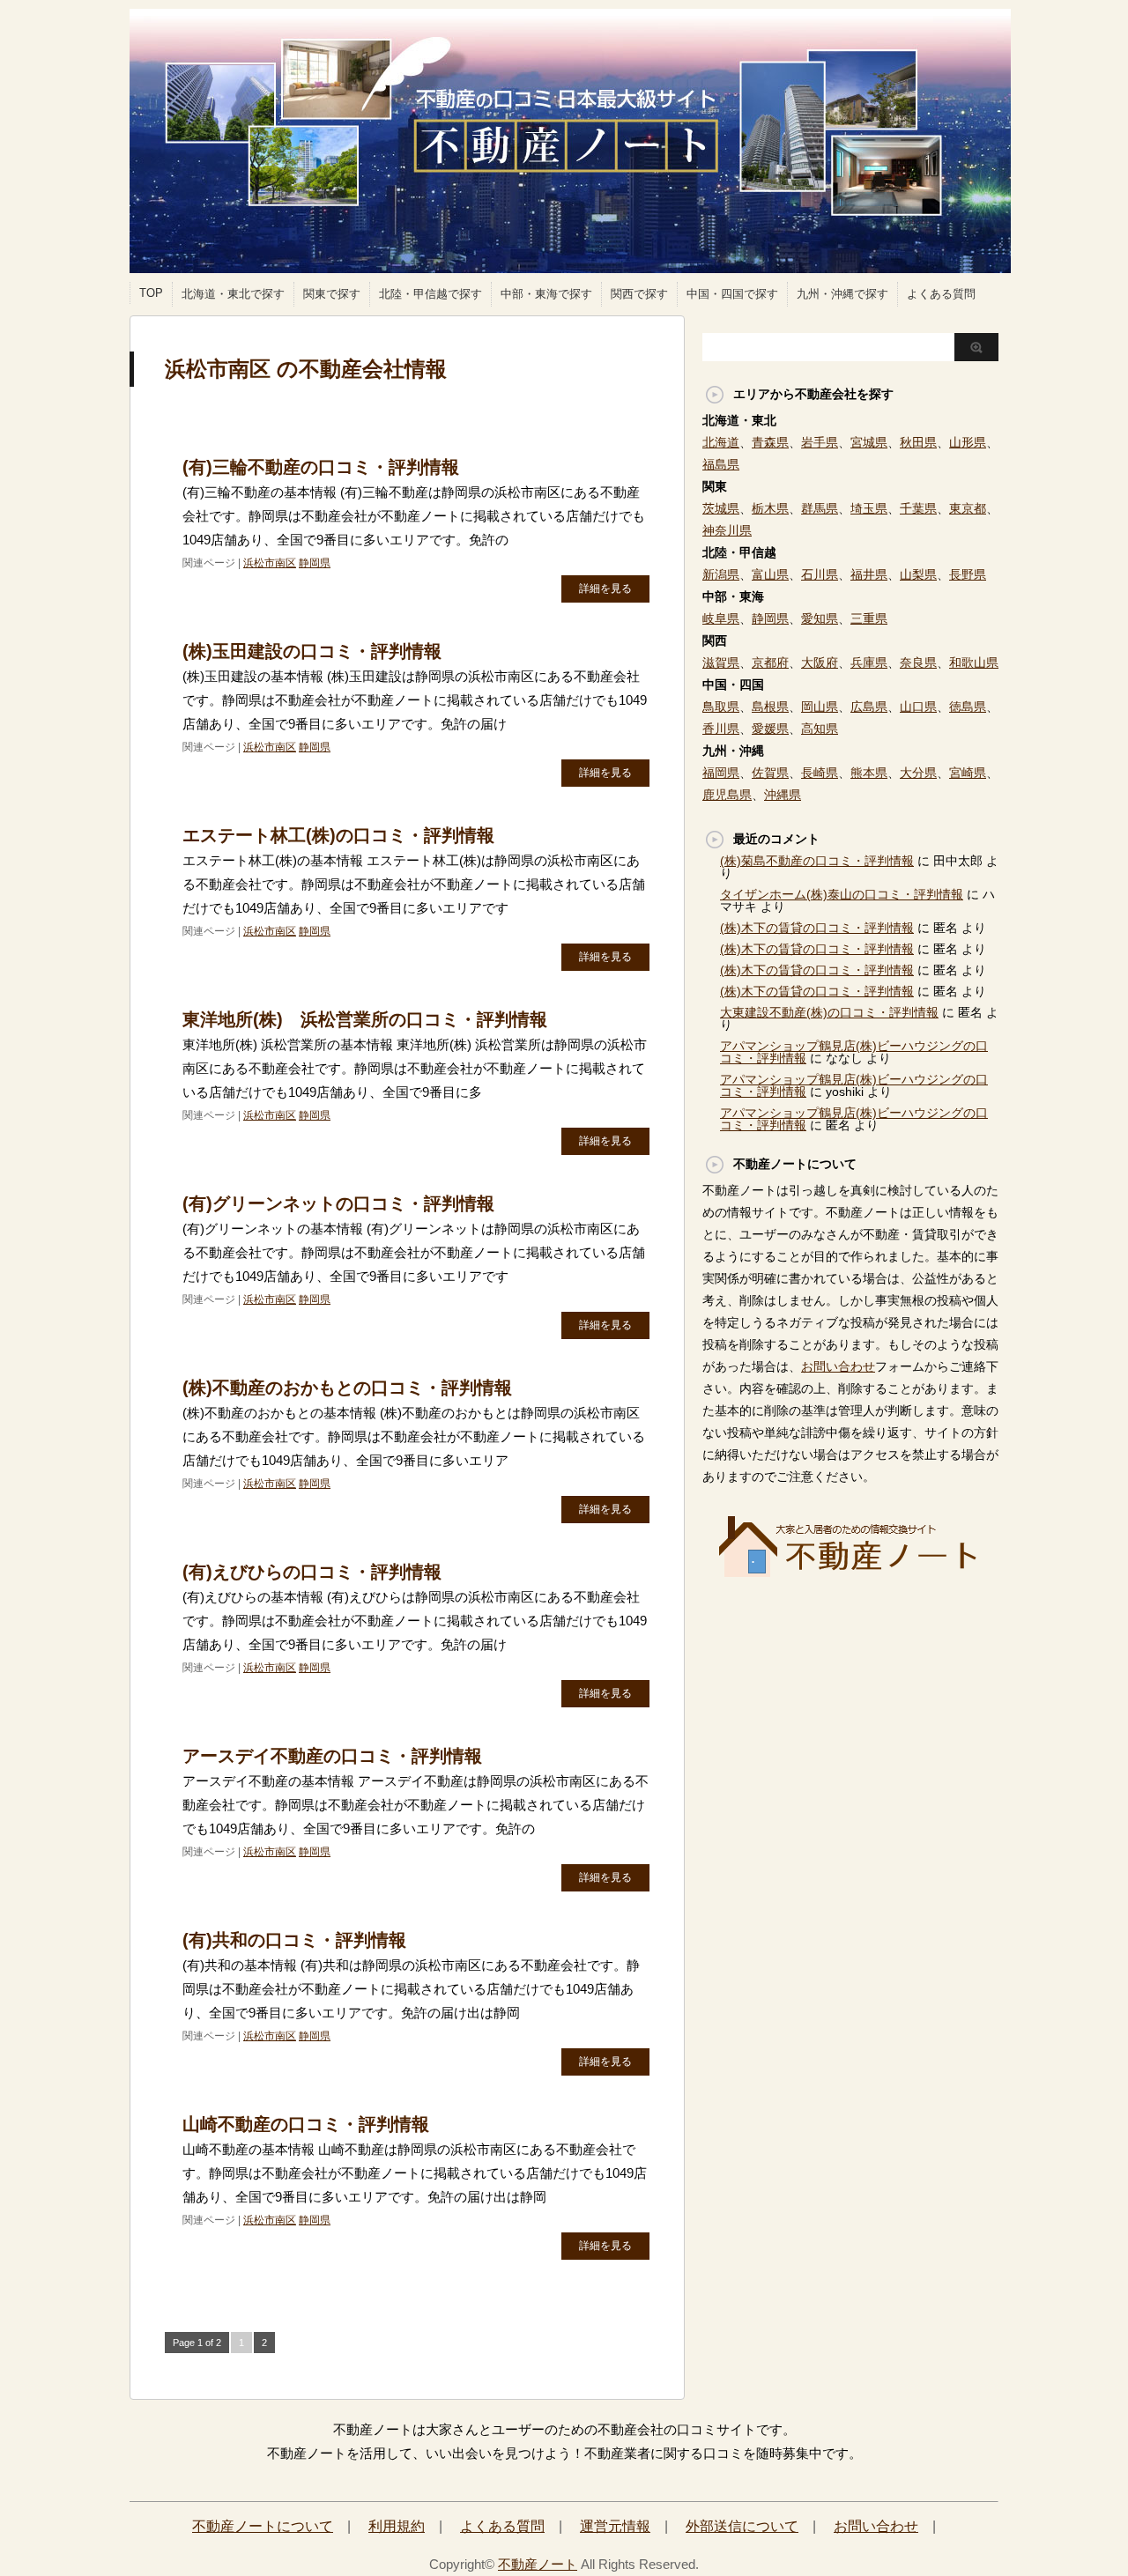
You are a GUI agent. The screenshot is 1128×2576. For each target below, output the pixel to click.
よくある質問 (941, 294)
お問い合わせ (838, 1366)
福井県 (869, 574)
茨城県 (721, 508)
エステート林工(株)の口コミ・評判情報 (338, 835)
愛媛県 (770, 729)
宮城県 (869, 442)
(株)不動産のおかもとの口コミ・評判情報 (347, 1388)
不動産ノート (538, 2564)
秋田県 (918, 442)
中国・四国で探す (732, 294)
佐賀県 (770, 773)
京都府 (770, 663)
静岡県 (315, 563)
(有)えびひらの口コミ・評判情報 (312, 1572)
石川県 (820, 574)
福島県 (721, 464)
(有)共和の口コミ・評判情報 (294, 1940)
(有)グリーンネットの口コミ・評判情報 (338, 1203)
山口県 (918, 707)
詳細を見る (605, 588)
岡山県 (820, 707)
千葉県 (918, 508)
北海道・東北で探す (233, 294)
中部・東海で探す (546, 294)
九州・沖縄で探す (842, 294)
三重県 (869, 618)
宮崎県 (968, 773)
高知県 (820, 729)
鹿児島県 (727, 795)
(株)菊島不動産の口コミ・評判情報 (817, 861)
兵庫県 (869, 663)
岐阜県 (721, 618)
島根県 (770, 707)
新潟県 (721, 574)
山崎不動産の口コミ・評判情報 (306, 2124)
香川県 (721, 729)
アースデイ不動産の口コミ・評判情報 (332, 1756)
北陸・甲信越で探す (430, 294)
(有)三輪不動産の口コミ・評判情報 (321, 467)
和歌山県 (974, 663)
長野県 (968, 574)
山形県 (968, 442)
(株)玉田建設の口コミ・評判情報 (312, 651)
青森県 (770, 442)
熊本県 (869, 773)
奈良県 (918, 663)
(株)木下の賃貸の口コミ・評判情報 (817, 928)
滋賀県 (721, 663)
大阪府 (820, 663)
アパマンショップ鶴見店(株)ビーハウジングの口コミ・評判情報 (854, 1119)
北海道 (721, 442)
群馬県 (820, 508)
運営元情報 (615, 2526)
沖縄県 (783, 795)
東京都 (968, 508)
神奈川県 (727, 530)
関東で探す (332, 294)
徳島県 (968, 707)
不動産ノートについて (263, 2526)
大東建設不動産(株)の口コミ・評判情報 (829, 1012)
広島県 (869, 707)
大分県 (918, 773)
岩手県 (820, 442)
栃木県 (770, 508)
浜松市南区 (270, 563)
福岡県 (721, 773)
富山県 (770, 574)
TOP (151, 293)
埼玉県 (869, 508)
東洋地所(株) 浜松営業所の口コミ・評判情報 (365, 1019)
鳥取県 (721, 707)
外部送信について (742, 2526)
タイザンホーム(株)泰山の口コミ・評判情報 (842, 894)
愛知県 (820, 618)
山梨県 (918, 574)
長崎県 (820, 773)
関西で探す (639, 294)
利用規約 (397, 2526)
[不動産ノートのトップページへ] (850, 1572)
